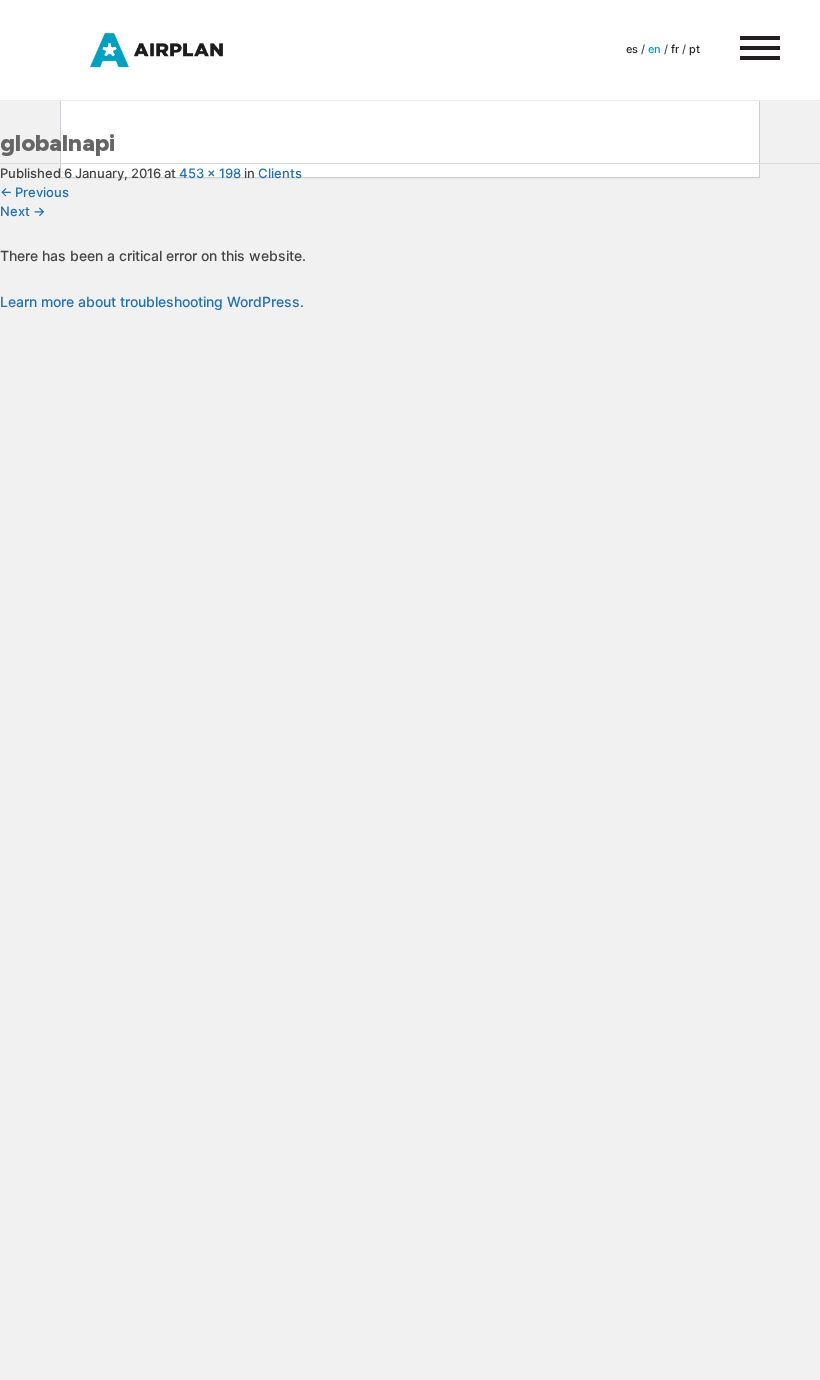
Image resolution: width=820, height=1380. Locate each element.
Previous (34, 192)
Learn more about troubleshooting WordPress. (152, 301)
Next (22, 211)
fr (675, 49)
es (632, 49)
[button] (750, 50)
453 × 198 (210, 173)
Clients (280, 173)
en (654, 49)
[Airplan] (175, 49)
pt (694, 49)
